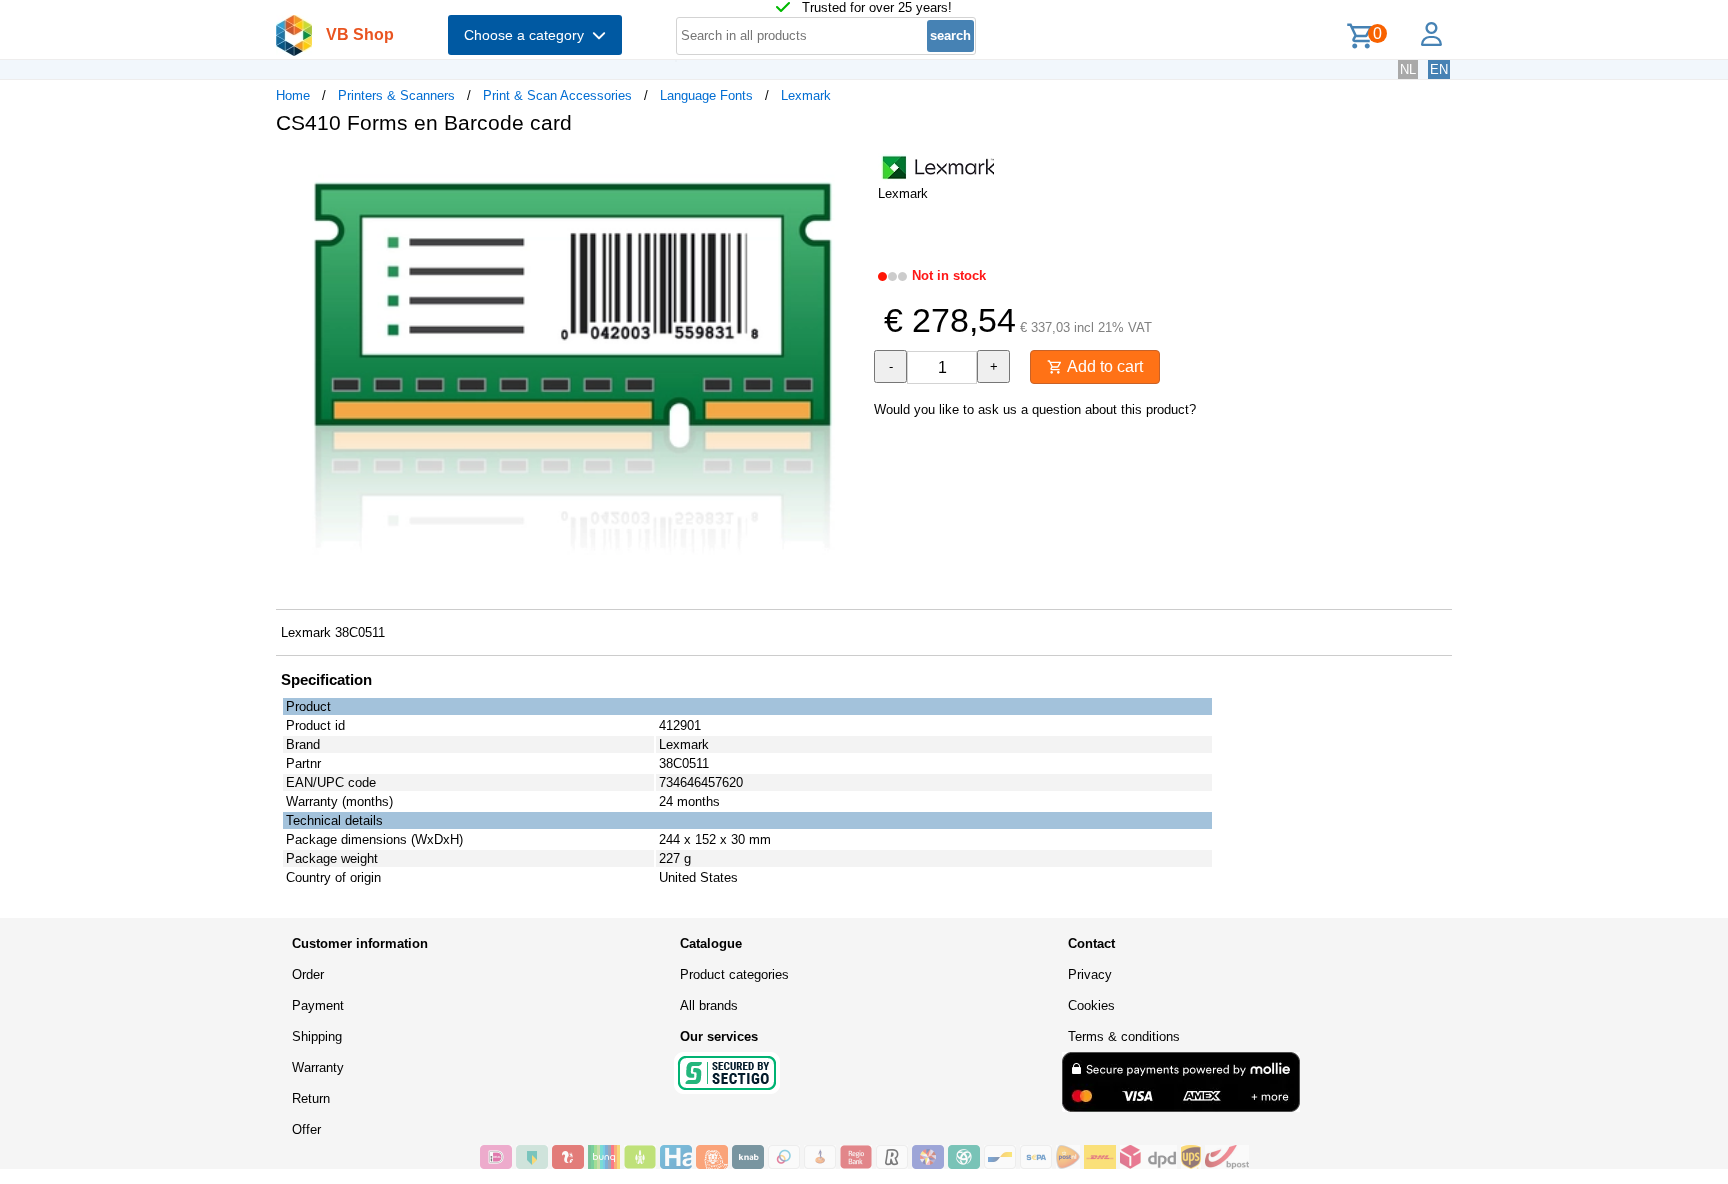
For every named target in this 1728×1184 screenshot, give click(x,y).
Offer (306, 1129)
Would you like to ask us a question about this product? (1035, 409)
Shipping (317, 1036)
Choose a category (528, 35)
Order (308, 974)
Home (293, 95)
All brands (709, 1005)
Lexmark (806, 95)
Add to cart (1103, 366)
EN (1439, 69)
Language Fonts (706, 95)
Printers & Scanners (396, 95)
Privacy (1090, 974)
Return (311, 1098)
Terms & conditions (1124, 1036)
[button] (846, 171)
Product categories (734, 974)
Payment (318, 1005)
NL (1408, 69)
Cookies (1091, 1005)
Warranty (318, 1067)
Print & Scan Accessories (557, 95)
